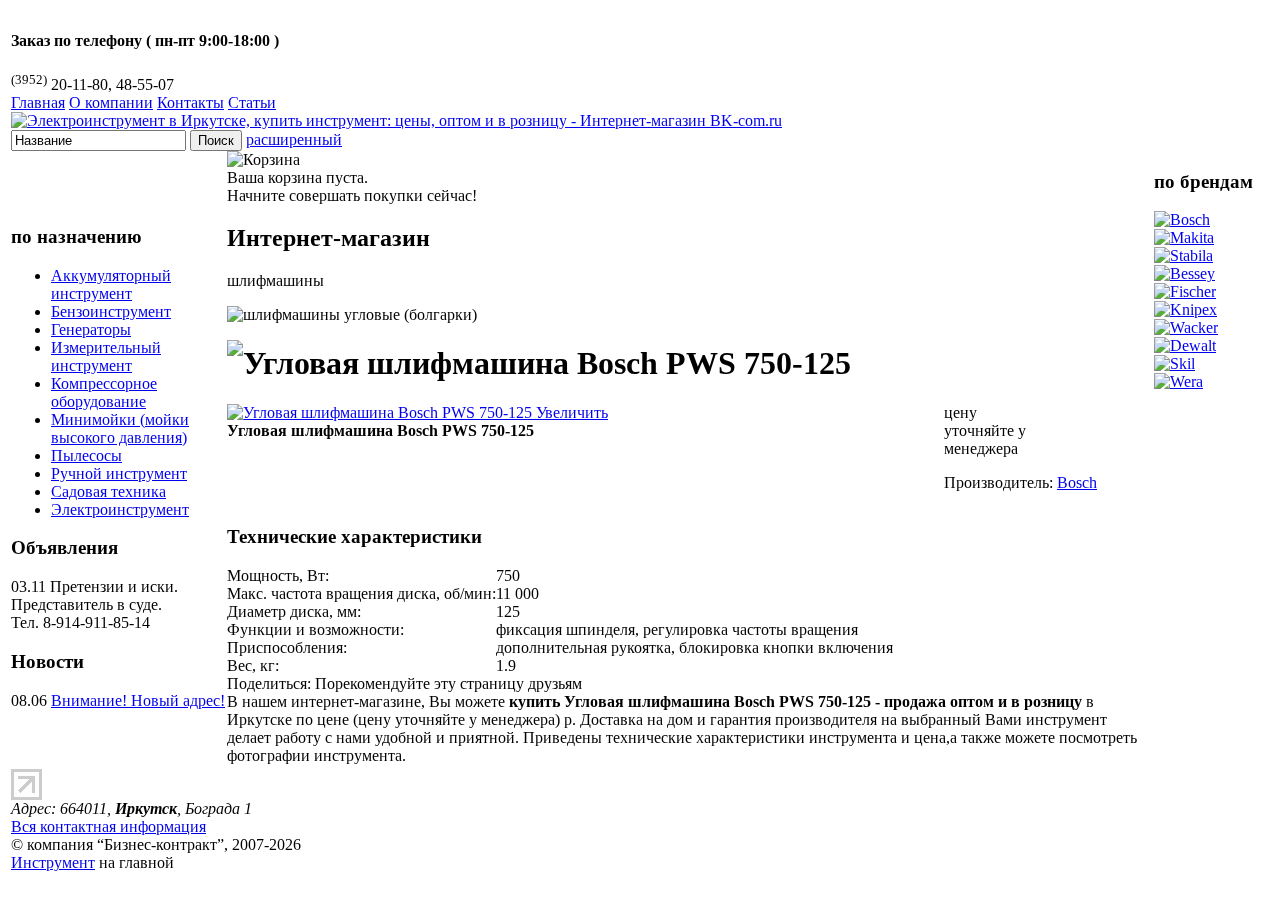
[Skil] (1174, 363)
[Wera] (1178, 381)
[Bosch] (1182, 219)
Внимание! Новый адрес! (138, 700)
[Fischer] (1185, 291)
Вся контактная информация (108, 826)
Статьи (252, 102)
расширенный (294, 139)
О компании (111, 102)
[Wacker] (1186, 327)
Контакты (190, 102)
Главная (38, 102)
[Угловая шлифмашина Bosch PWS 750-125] (417, 412)
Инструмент (53, 862)
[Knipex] (1185, 309)
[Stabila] (1183, 255)
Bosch (1077, 482)
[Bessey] (1184, 273)
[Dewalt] (1185, 345)
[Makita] (1184, 237)
